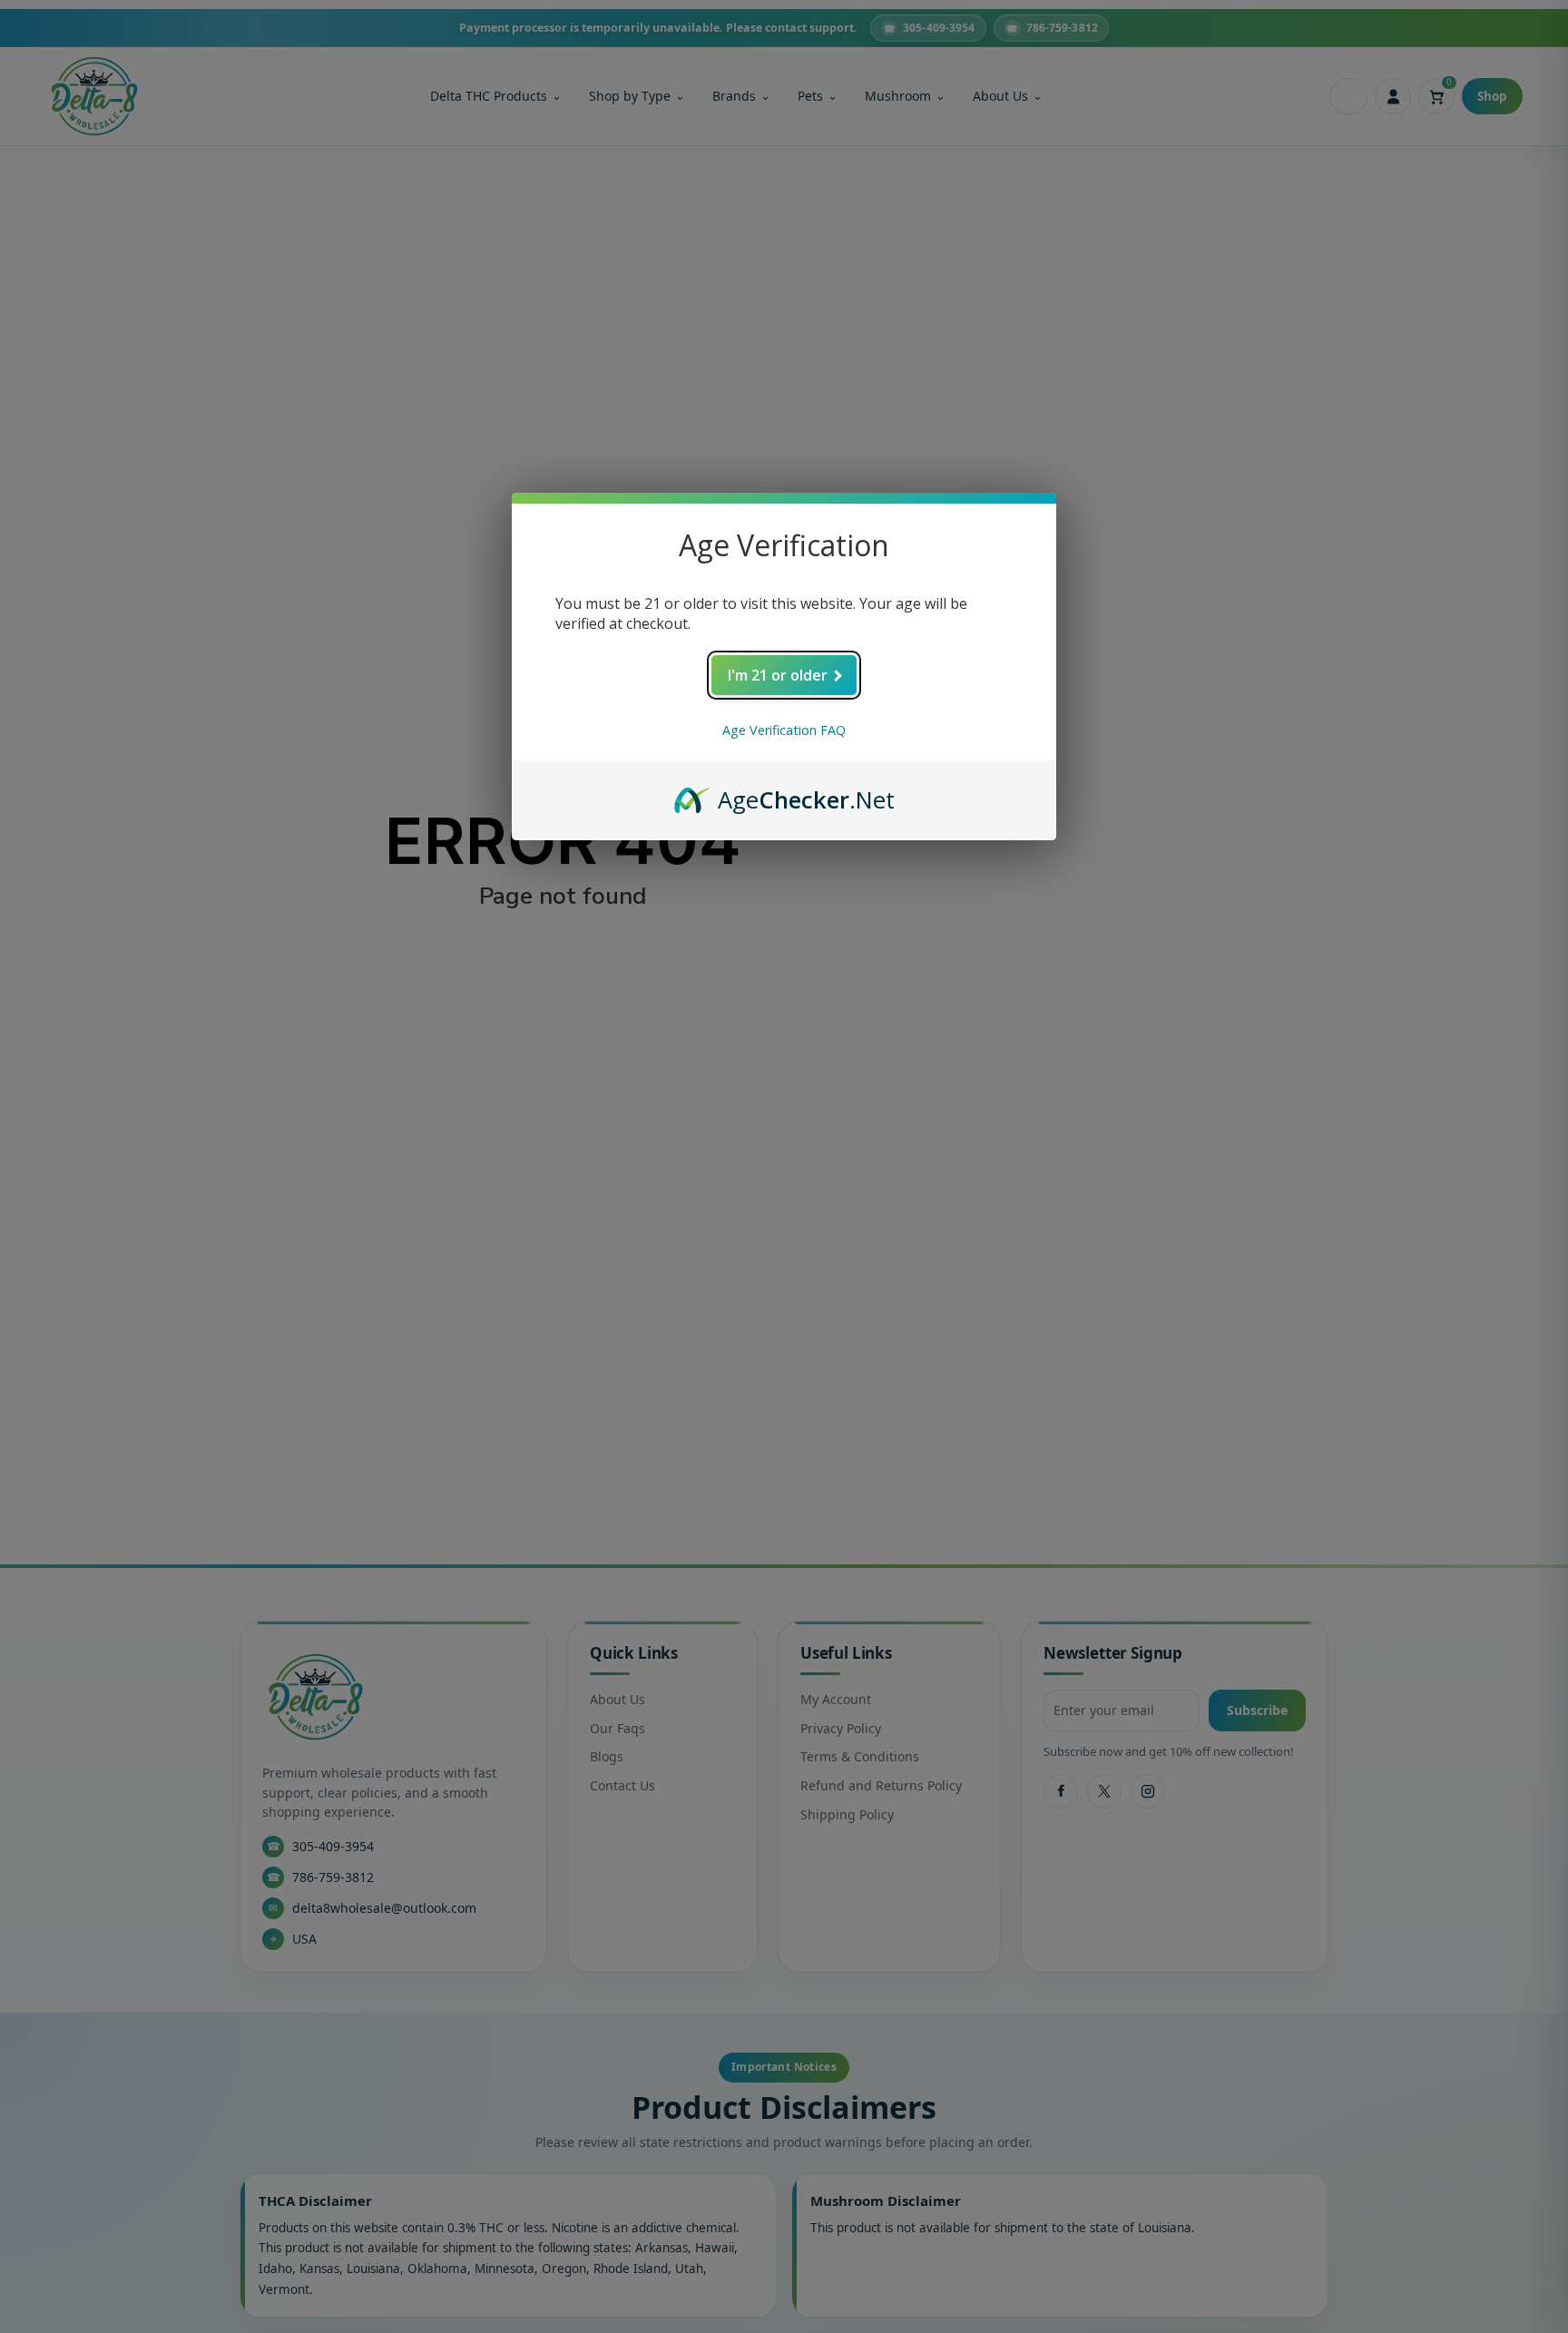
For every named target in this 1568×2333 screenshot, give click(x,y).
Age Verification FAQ (784, 730)
